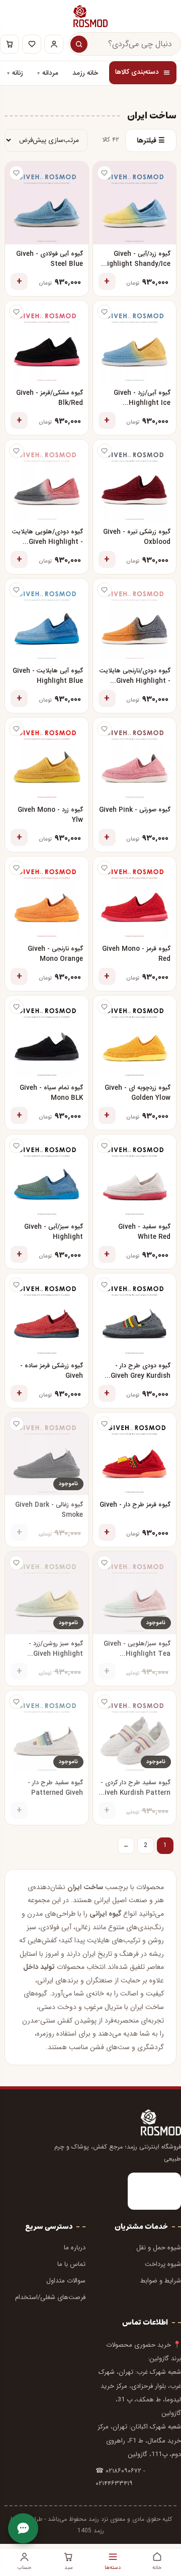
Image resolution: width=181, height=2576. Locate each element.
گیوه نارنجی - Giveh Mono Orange (55, 954)
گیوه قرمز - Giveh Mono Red (136, 954)
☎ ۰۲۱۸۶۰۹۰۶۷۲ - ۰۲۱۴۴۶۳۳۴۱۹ (120, 2477)
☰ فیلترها (151, 140)
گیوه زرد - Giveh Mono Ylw (50, 815)
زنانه (18, 73)
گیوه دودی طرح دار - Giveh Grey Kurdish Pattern (141, 1372)
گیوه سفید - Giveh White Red (144, 1232)
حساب (24, 2567)
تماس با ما (71, 2264)
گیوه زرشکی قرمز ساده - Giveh (52, 1371)
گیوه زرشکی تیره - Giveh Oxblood (137, 537)
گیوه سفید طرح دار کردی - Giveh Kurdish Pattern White (135, 1788)
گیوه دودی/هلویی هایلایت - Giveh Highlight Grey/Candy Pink (48, 538)
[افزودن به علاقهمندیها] (104, 173)
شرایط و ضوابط (161, 2281)
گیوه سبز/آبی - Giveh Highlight (54, 1232)
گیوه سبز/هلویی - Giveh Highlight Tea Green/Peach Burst (137, 1650)
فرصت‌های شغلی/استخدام (50, 2297)
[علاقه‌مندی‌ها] (32, 44)
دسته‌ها (113, 2567)
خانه (157, 2567)
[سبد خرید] (10, 44)
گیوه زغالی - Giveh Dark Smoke (49, 1510)
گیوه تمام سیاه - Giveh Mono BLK (51, 1093)
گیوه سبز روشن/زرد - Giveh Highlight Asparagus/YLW (56, 1650)
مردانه (50, 73)
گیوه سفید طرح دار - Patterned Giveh (55, 1788)
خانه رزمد (85, 73)
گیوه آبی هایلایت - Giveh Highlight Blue (48, 676)
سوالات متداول (66, 2281)
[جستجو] (79, 44)
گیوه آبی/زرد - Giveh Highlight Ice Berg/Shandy (142, 399)
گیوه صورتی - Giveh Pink (135, 810)
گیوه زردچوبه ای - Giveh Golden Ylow (138, 1093)
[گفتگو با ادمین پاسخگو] (23, 2528)
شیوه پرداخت (163, 2264)
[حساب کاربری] (54, 44)
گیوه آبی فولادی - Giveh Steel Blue (50, 259)
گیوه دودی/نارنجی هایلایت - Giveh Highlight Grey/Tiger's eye (135, 677)
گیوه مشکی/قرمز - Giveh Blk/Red (50, 398)
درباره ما (75, 2248)
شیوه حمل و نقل (159, 2248)
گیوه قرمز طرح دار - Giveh (135, 1505)
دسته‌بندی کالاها (137, 72)
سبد (69, 2567)
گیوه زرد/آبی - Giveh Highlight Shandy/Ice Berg (136, 260)
